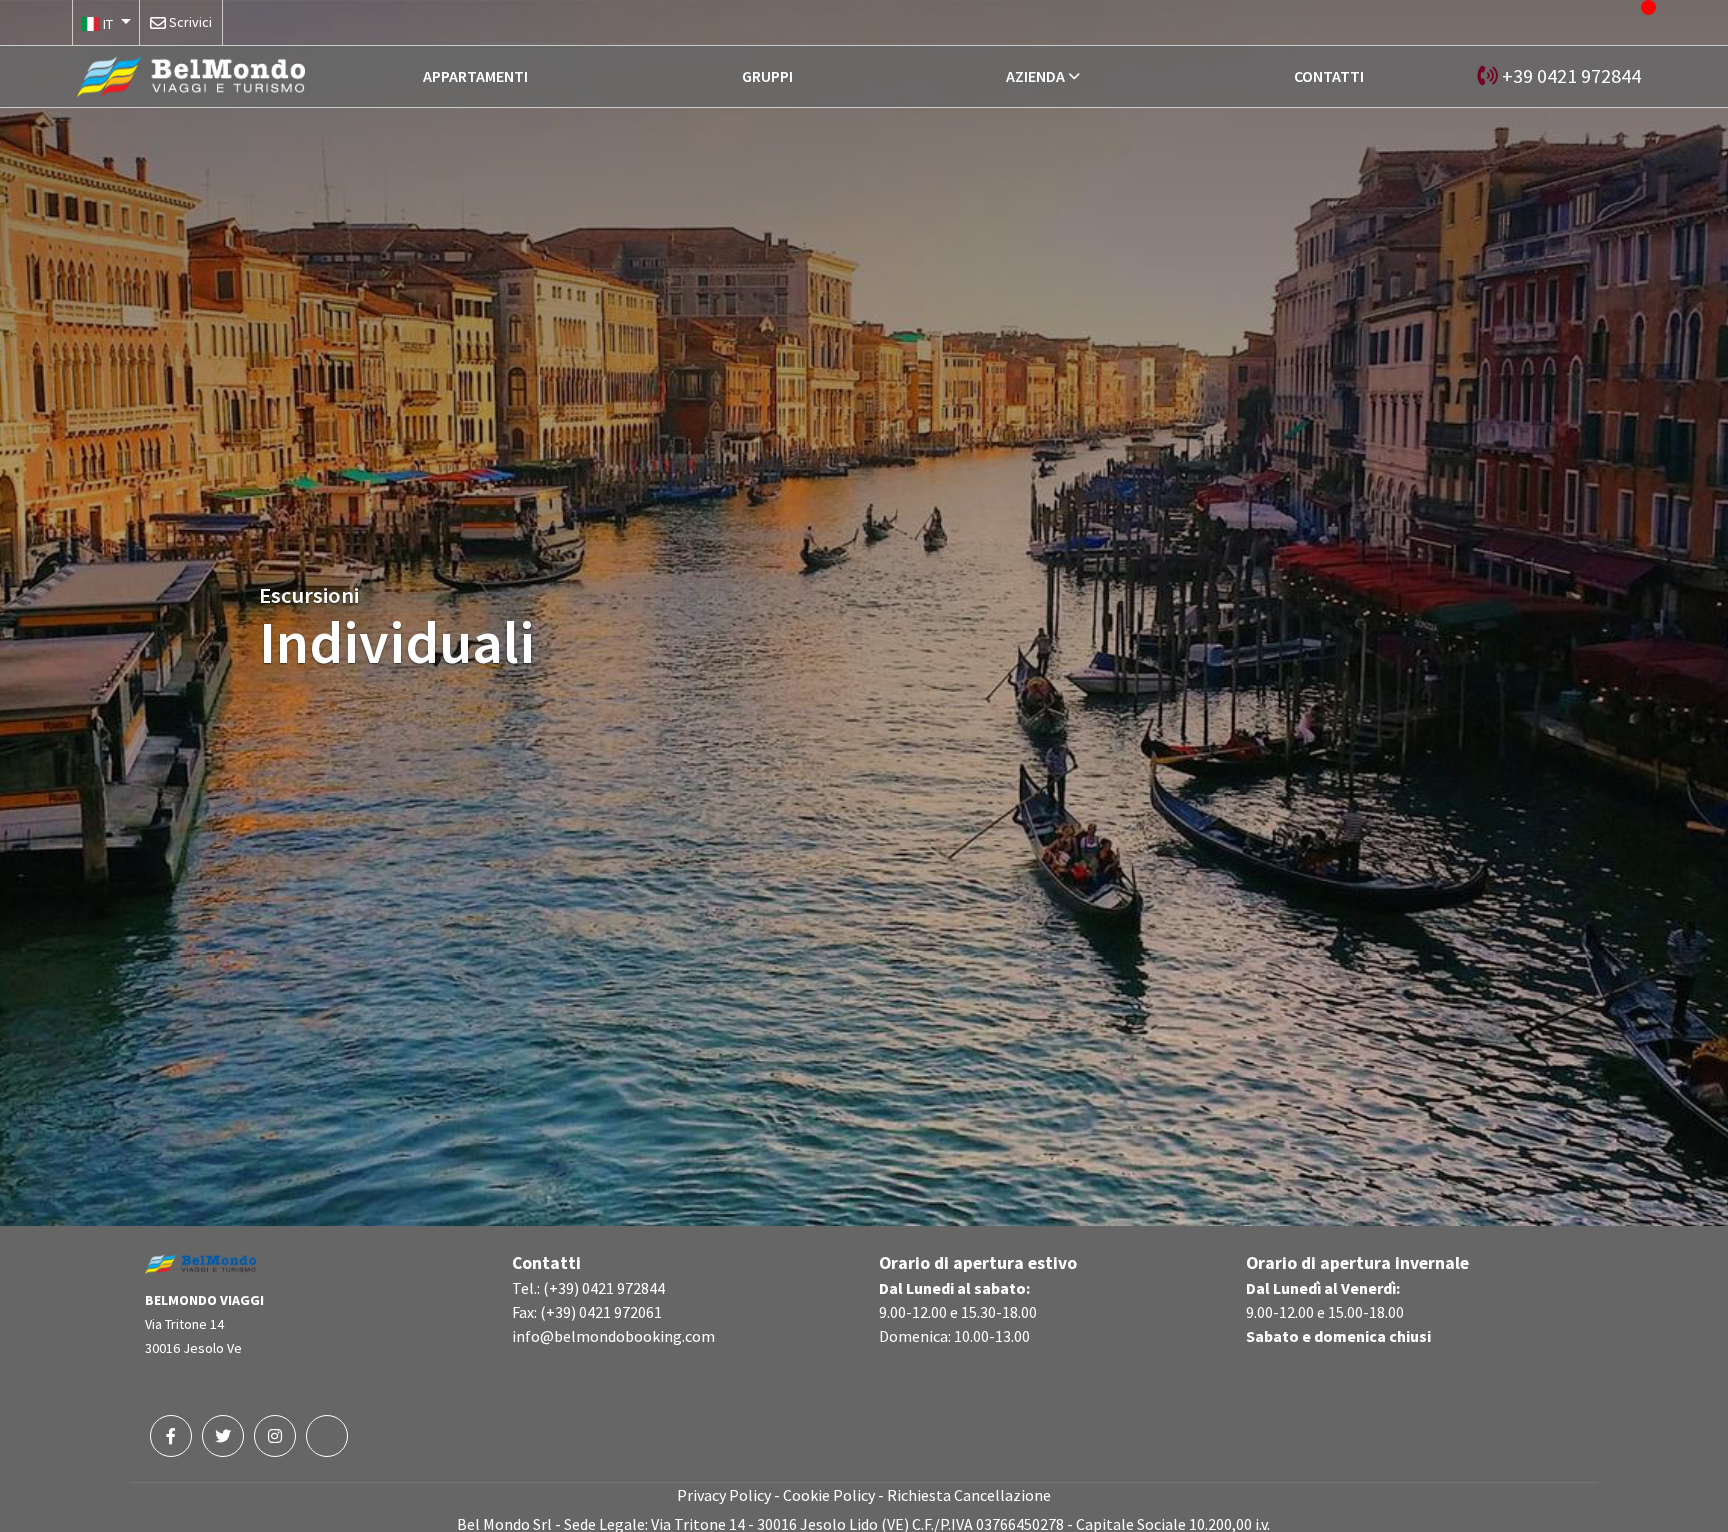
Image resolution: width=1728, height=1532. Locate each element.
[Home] (191, 74)
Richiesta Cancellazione (969, 1495)
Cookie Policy (829, 1495)
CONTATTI (1329, 76)
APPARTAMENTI (475, 76)
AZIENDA (1035, 76)
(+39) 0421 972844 (604, 1288)
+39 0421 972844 (1571, 75)
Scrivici (190, 22)
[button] (106, 22)
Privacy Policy (724, 1495)
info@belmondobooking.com (613, 1336)
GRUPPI (767, 76)
